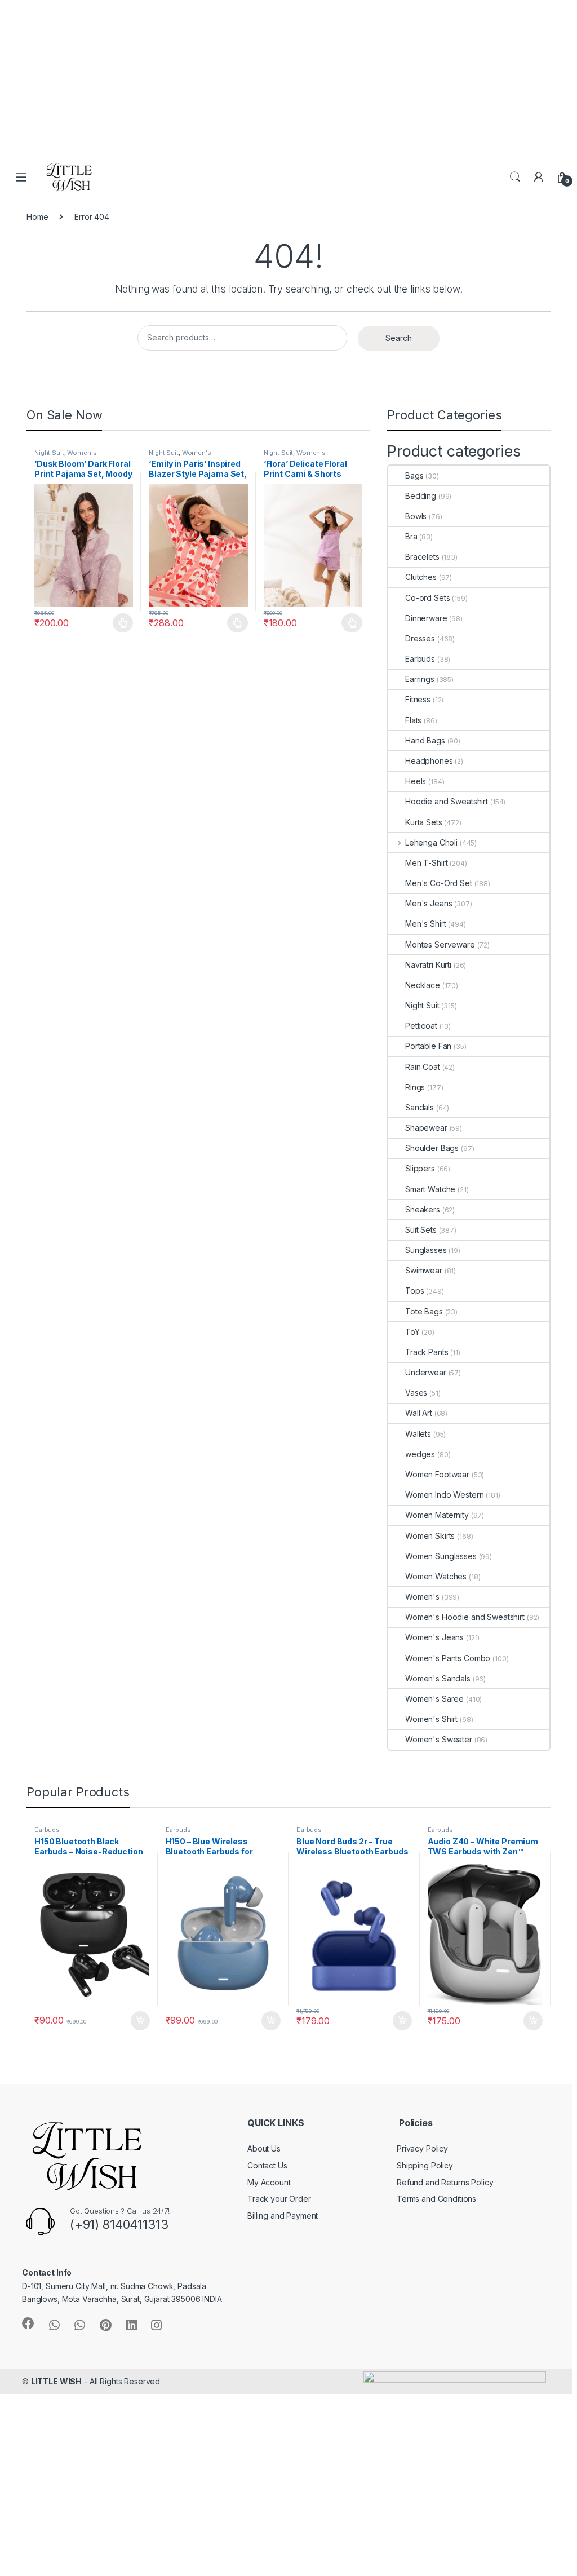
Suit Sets (421, 1230)
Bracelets (422, 557)
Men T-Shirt (426, 863)
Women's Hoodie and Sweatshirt (465, 1617)
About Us (264, 2148)
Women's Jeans (434, 1637)
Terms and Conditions (436, 2199)
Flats (413, 720)
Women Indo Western (444, 1495)
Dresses (420, 638)
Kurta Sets (424, 822)
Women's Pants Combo (448, 1658)
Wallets (418, 1434)
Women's (82, 453)
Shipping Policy (425, 2165)
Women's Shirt (431, 1719)
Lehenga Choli (431, 842)
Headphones (429, 761)
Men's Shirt (425, 924)
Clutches (421, 577)
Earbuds (420, 659)
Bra (411, 536)
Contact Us (267, 2165)
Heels (416, 781)
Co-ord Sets (427, 598)
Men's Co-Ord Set (439, 883)
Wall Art (419, 1413)
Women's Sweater (439, 1739)
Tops (414, 1291)
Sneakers (423, 1209)
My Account (269, 2182)
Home (37, 217)
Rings (415, 1087)
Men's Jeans (429, 903)
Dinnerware (426, 618)
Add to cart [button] (140, 2021)
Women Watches (436, 1576)
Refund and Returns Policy (445, 2182)
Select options (119, 623)
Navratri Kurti (428, 965)
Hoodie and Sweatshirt (447, 801)
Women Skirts (430, 1536)
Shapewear (426, 1128)
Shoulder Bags (432, 1148)
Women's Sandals (438, 1678)
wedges (420, 1454)
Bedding (421, 496)
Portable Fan (428, 1046)
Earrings (420, 679)
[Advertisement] (288, 79)
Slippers (420, 1168)
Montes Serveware (440, 944)
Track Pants (427, 1352)
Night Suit (49, 453)
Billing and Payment (283, 2216)
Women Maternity (437, 1515)
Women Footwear (437, 1474)
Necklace (423, 985)
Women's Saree (434, 1699)
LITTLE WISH (56, 2381)
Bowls (416, 516)
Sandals (420, 1107)
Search (515, 177)
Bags (414, 475)
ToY (412, 1332)
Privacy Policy (422, 2148)
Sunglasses (426, 1250)
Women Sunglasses (441, 1556)
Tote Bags (424, 1311)
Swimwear (424, 1270)
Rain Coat (423, 1067)
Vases (416, 1393)
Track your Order (279, 2199)
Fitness (418, 699)
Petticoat (421, 1026)
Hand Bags (425, 740)
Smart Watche (430, 1189)
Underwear (426, 1372)
